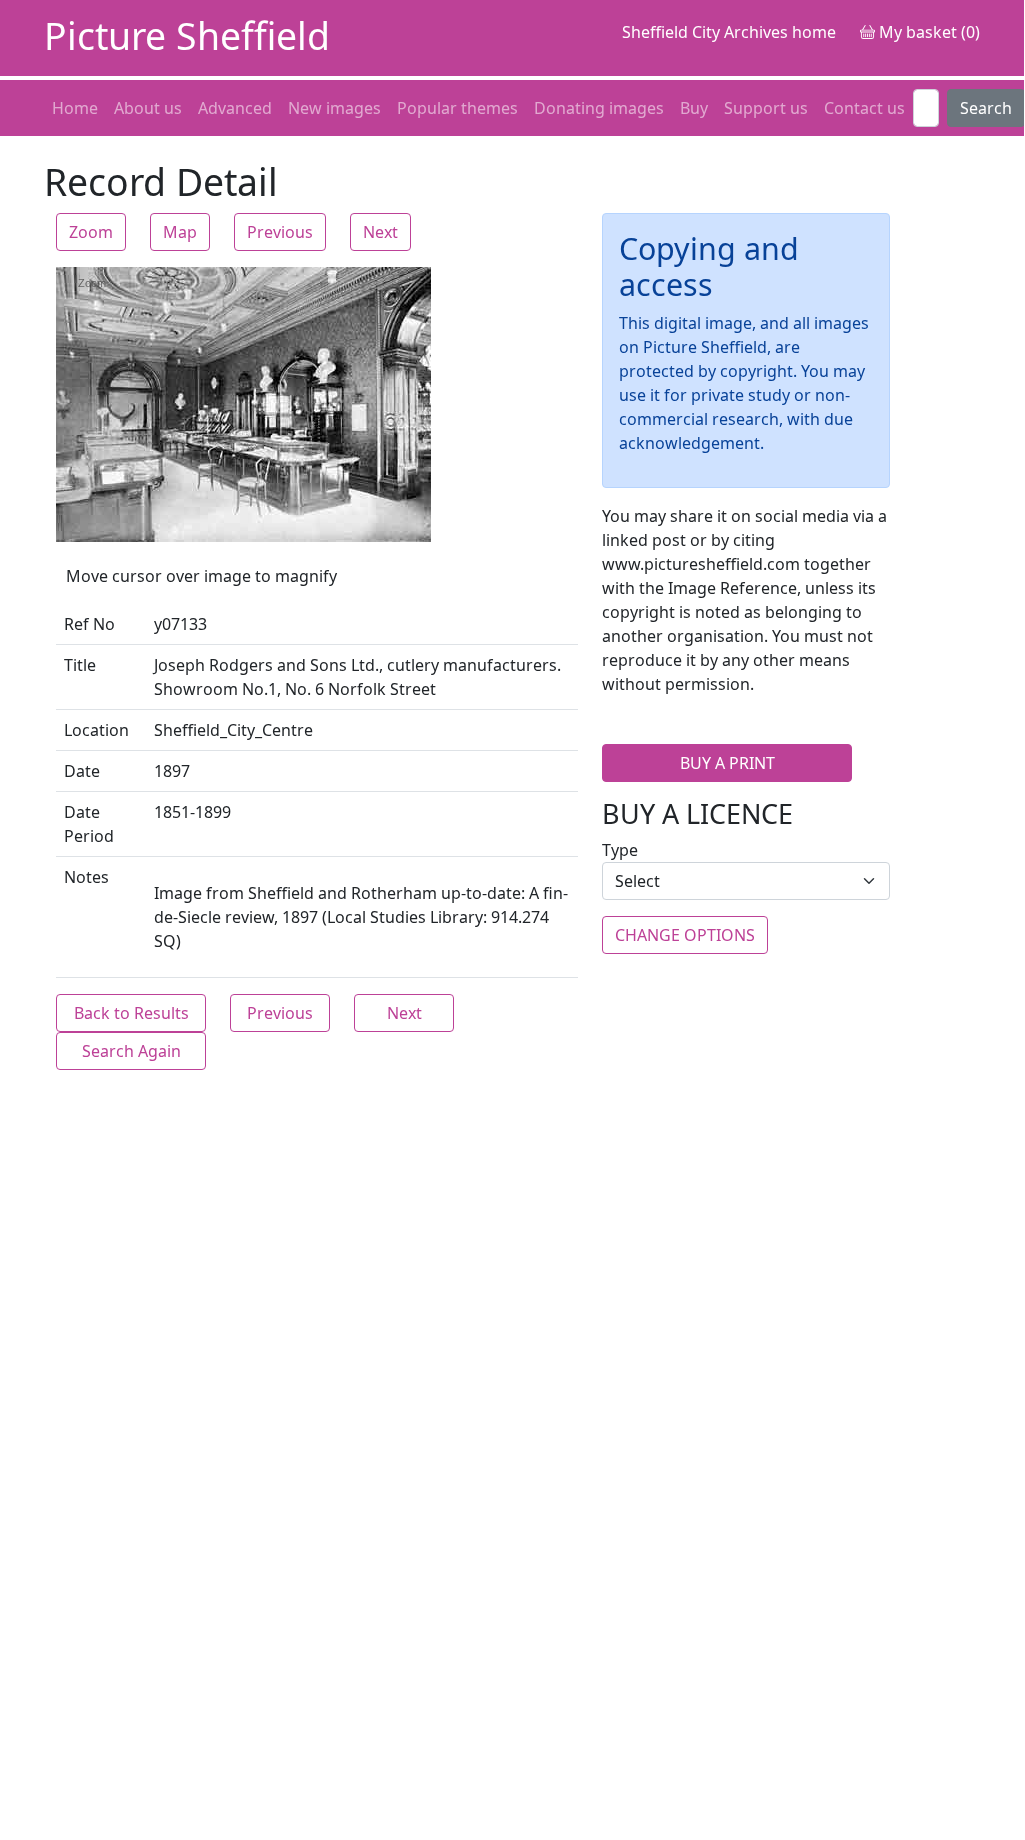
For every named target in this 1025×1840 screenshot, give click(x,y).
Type (620, 850)
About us (148, 108)
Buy (694, 108)
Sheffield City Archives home (729, 32)
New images (334, 108)
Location (96, 730)
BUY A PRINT (727, 763)
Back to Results (131, 1013)
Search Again (131, 1051)
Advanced (235, 108)
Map (180, 232)
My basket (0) (927, 32)
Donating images (599, 108)
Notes (86, 877)
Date (82, 771)
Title (80, 665)
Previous (280, 232)
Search (986, 108)
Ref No (89, 624)
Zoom (91, 232)
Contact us (864, 108)
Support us (766, 108)
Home (75, 108)
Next (380, 232)
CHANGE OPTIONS (685, 935)
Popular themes (457, 108)
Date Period (89, 824)
